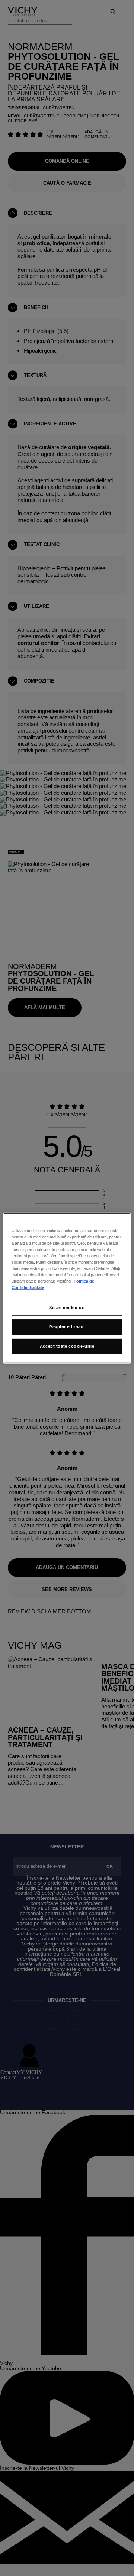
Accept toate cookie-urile (67, 1346)
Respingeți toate (67, 1327)
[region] (67, 1288)
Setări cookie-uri (67, 1308)
